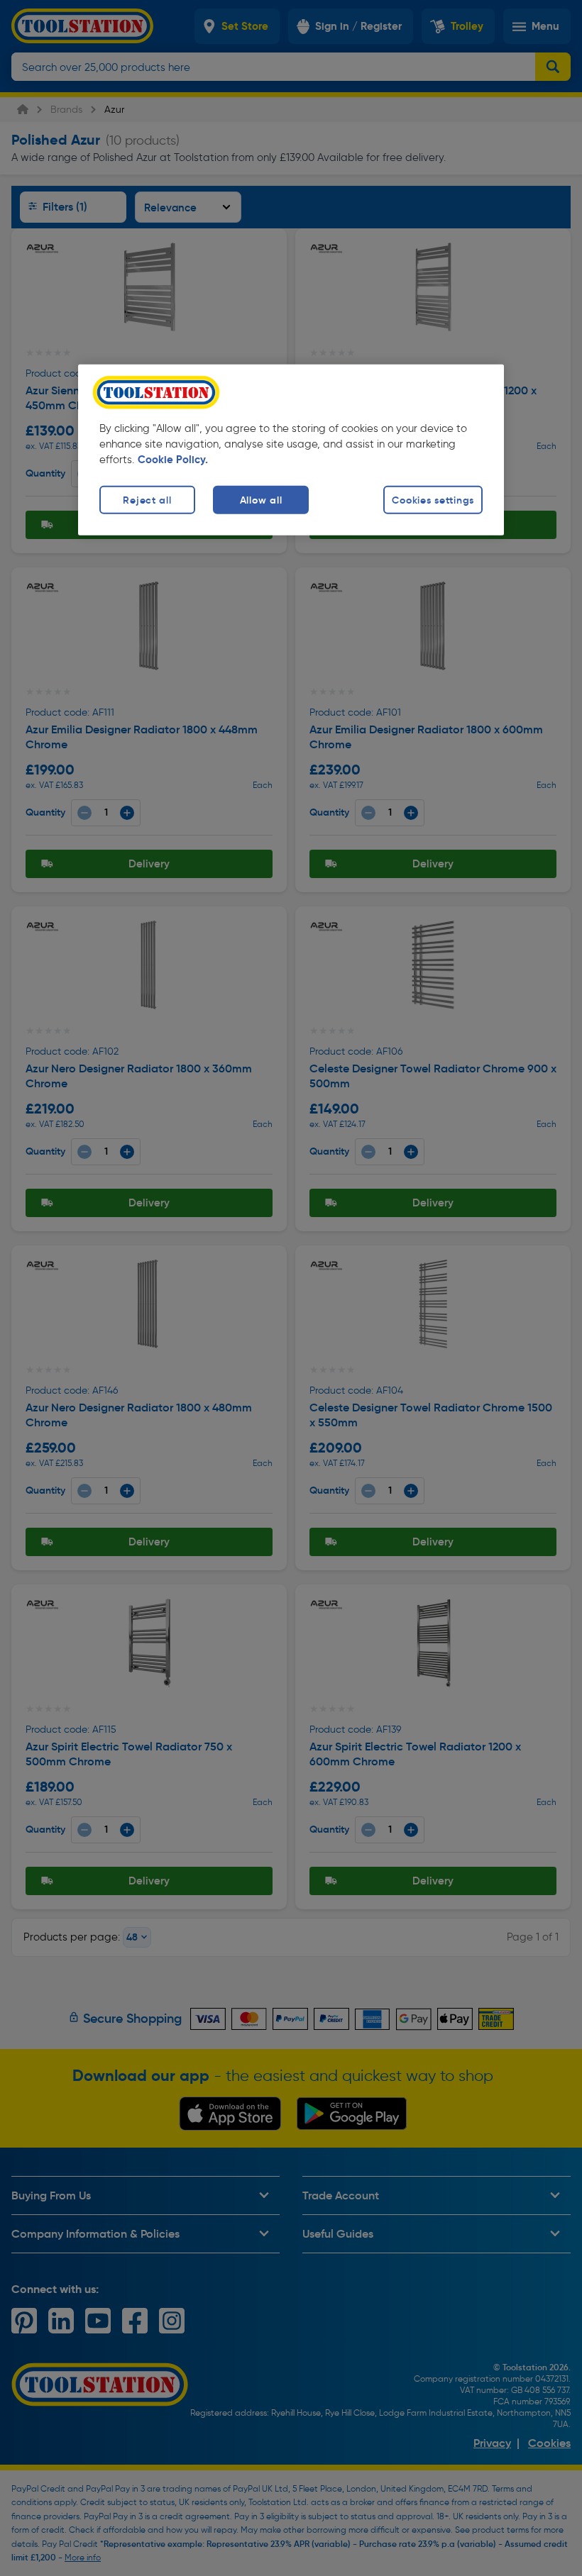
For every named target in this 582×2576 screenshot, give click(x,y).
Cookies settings (433, 499)
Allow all (261, 499)
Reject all (147, 499)
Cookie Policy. (173, 459)
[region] (291, 449)
